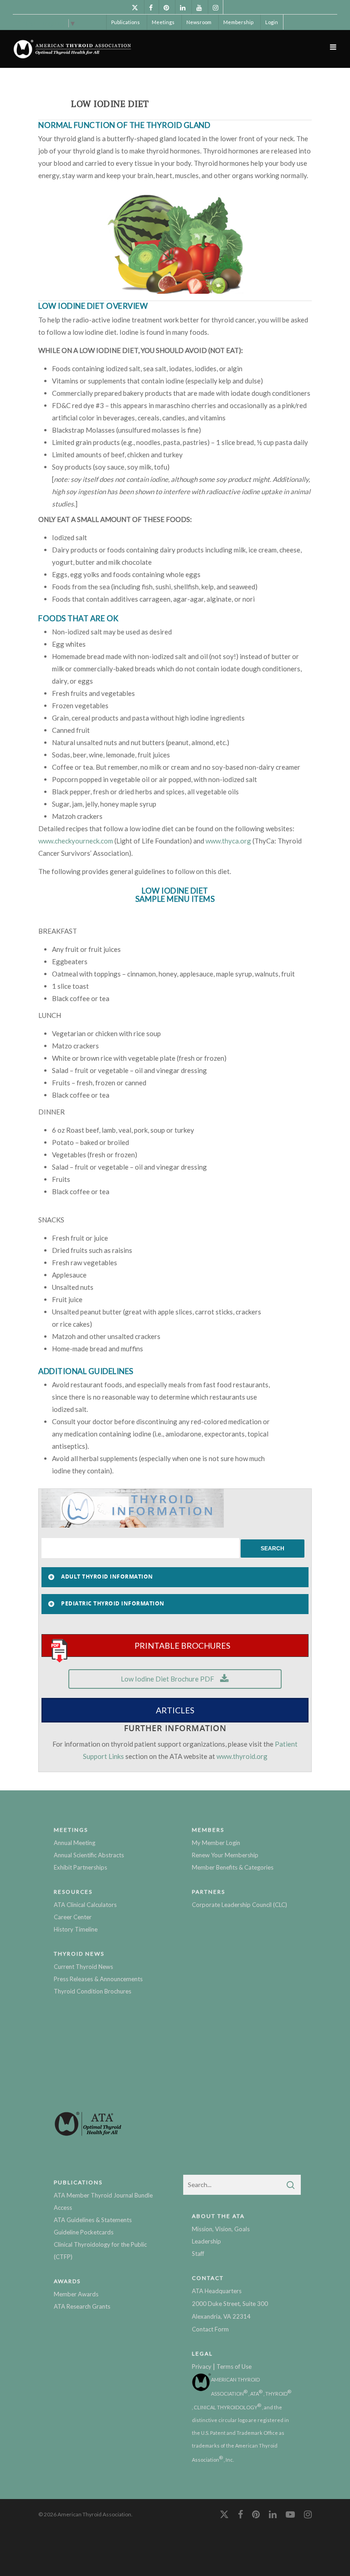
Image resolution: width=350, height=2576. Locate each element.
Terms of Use (234, 2366)
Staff (198, 2254)
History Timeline (76, 1929)
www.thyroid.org (242, 1756)
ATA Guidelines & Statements (93, 2220)
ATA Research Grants (82, 2306)
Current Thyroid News (83, 1967)
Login (272, 22)
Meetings (163, 22)
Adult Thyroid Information (107, 1577)
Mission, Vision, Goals (221, 2229)
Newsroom (199, 22)
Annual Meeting (75, 1843)
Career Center (73, 1917)
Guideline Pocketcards (84, 2232)
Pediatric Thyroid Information (113, 1603)
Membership (238, 22)
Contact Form (210, 2329)
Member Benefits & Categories (233, 1867)
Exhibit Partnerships (80, 1867)
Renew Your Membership (225, 1855)
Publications (126, 22)
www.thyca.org (228, 841)
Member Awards (76, 2294)
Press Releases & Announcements (98, 1979)
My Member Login (216, 1843)
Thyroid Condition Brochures (93, 1991)
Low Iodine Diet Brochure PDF (168, 1679)
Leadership (206, 2241)
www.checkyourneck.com (76, 841)
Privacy (202, 2366)
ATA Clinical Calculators (85, 1905)
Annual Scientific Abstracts (89, 1855)
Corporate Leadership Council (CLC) (239, 1905)
